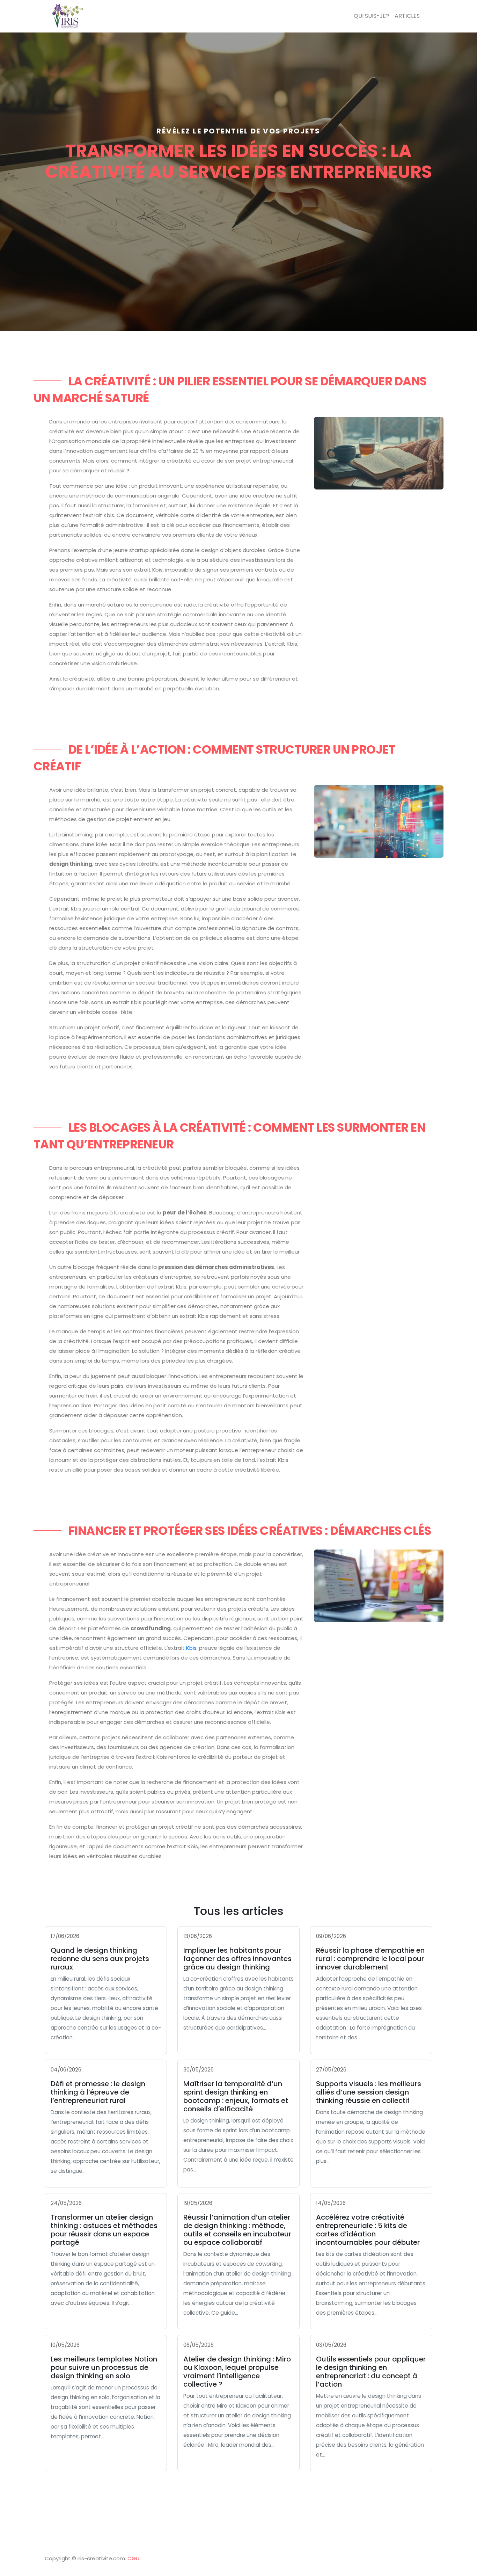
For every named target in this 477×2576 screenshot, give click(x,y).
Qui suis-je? (371, 16)
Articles (407, 16)
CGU (133, 2558)
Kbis (191, 1648)
